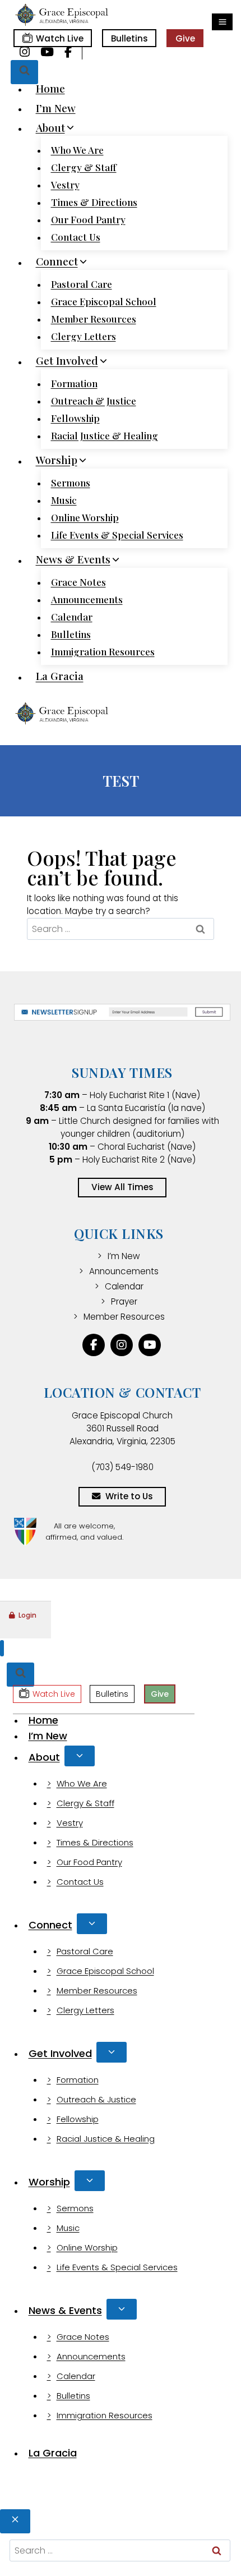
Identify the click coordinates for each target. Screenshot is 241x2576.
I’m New (56, 108)
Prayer (124, 1301)
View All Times (122, 1187)
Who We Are (77, 150)
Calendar (72, 617)
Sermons (71, 483)
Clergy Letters (84, 336)
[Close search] (15, 2521)
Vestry (65, 185)
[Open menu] (222, 22)
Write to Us (129, 1496)
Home (50, 88)
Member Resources (94, 319)
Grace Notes (78, 582)
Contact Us (76, 237)
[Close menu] (2, 1648)
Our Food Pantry (88, 219)
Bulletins (129, 38)
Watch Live (60, 38)
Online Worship (85, 517)
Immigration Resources (103, 651)
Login (27, 1615)
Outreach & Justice (94, 401)
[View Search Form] (24, 72)
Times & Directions (94, 202)
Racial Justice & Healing (105, 435)
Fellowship (75, 418)
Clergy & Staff (84, 167)
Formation (74, 383)
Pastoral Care (82, 284)
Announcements (87, 599)
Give (185, 38)
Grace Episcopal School (104, 301)
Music (64, 500)
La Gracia (60, 676)
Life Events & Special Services (117, 535)
